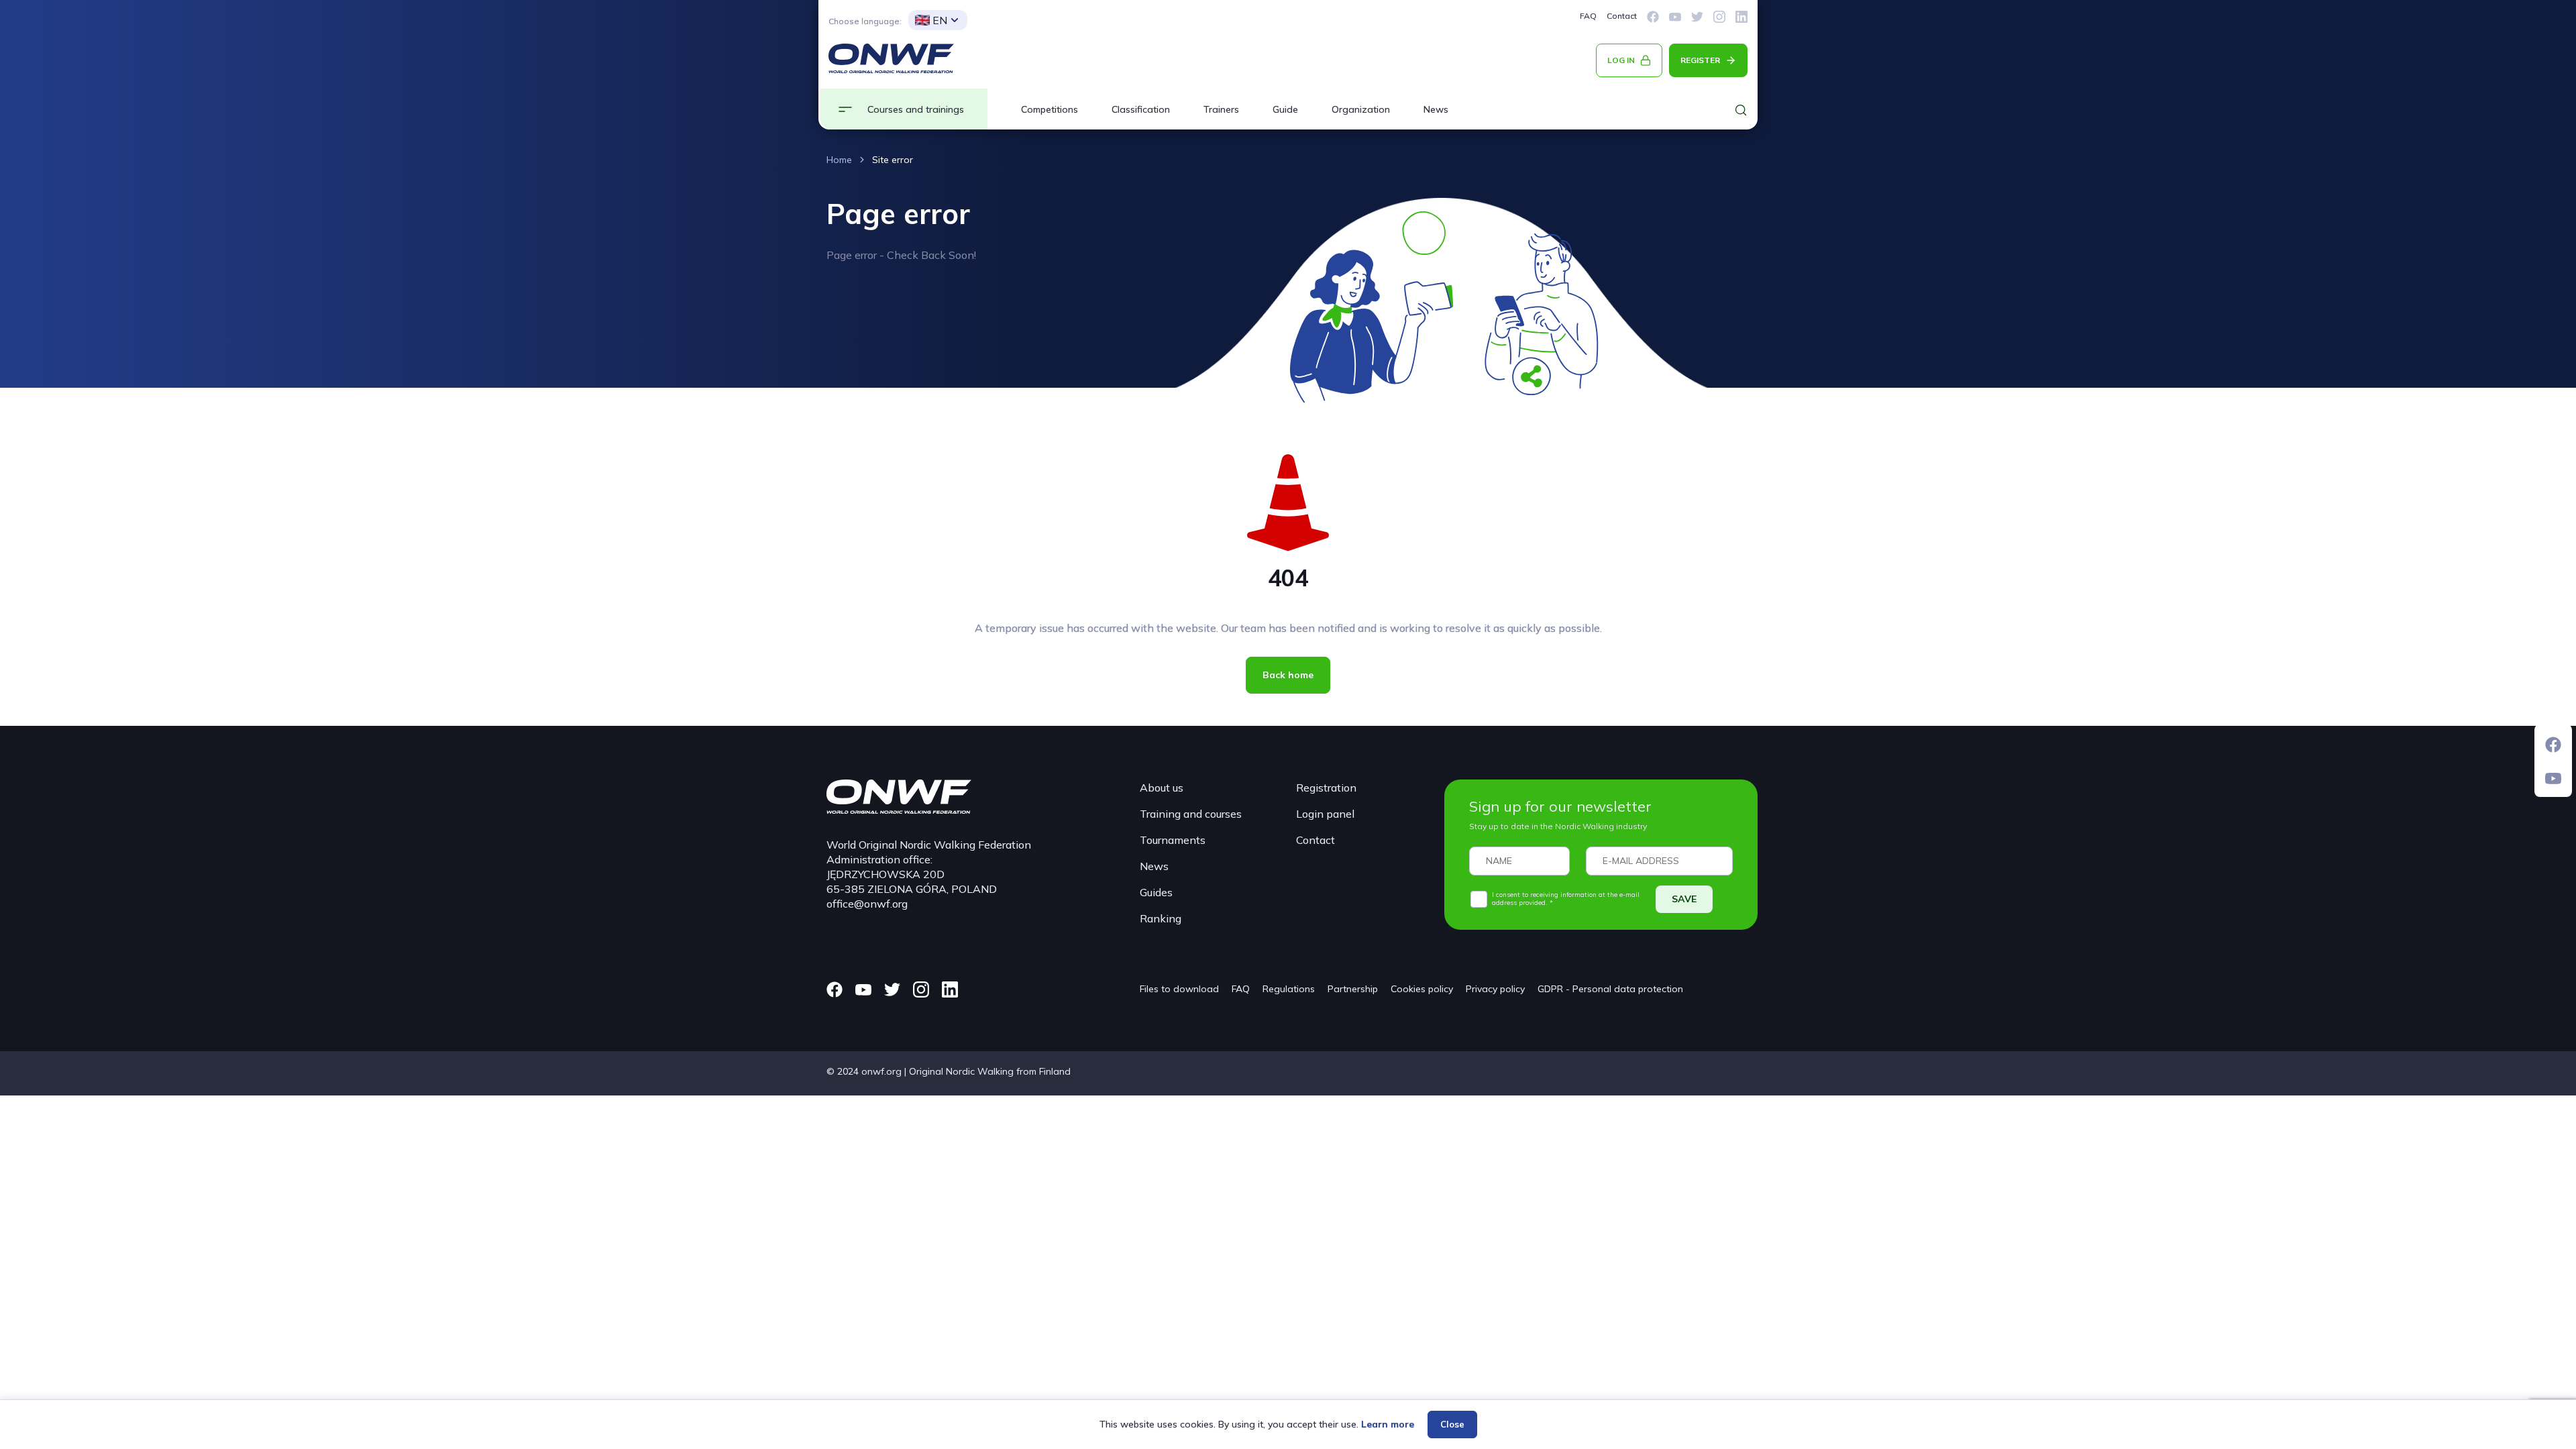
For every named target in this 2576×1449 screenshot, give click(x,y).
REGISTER (1700, 60)
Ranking (1161, 918)
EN (940, 20)
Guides (1156, 892)
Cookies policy (1422, 989)
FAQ (1588, 16)
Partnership (1353, 989)
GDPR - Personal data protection (1610, 989)
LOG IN (1621, 60)
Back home (1288, 675)
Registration (1326, 788)
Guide (1285, 109)
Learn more (1388, 1424)
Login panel (1325, 814)
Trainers (1221, 109)
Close (1452, 1424)
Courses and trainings (916, 109)
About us (1162, 788)
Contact (1622, 16)
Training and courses (1191, 814)
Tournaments (1173, 840)
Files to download (1179, 989)
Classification (1141, 109)
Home (839, 160)
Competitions (1050, 109)
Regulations (1289, 989)
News (1436, 109)
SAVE (1684, 899)
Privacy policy (1495, 989)
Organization (1361, 109)
